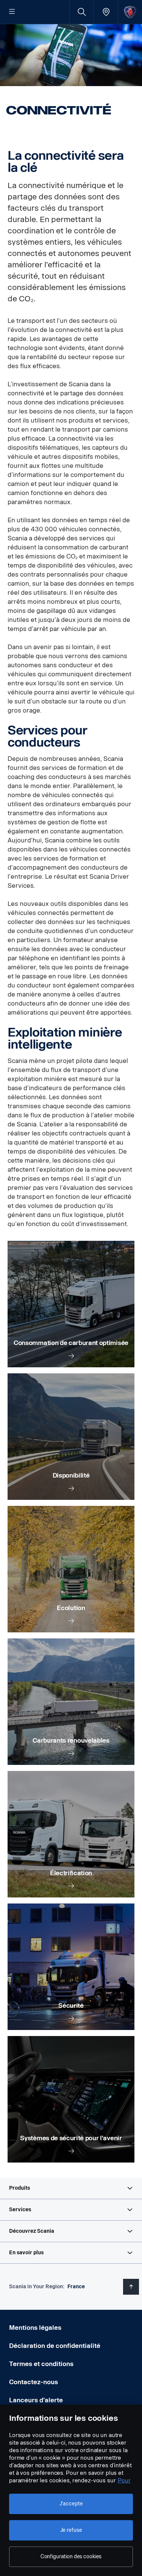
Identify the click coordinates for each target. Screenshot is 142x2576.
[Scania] (130, 12)
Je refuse (71, 2530)
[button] (71, 2188)
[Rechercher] (82, 12)
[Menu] (12, 12)
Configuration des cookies (71, 2557)
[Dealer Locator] (106, 12)
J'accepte (71, 2504)
